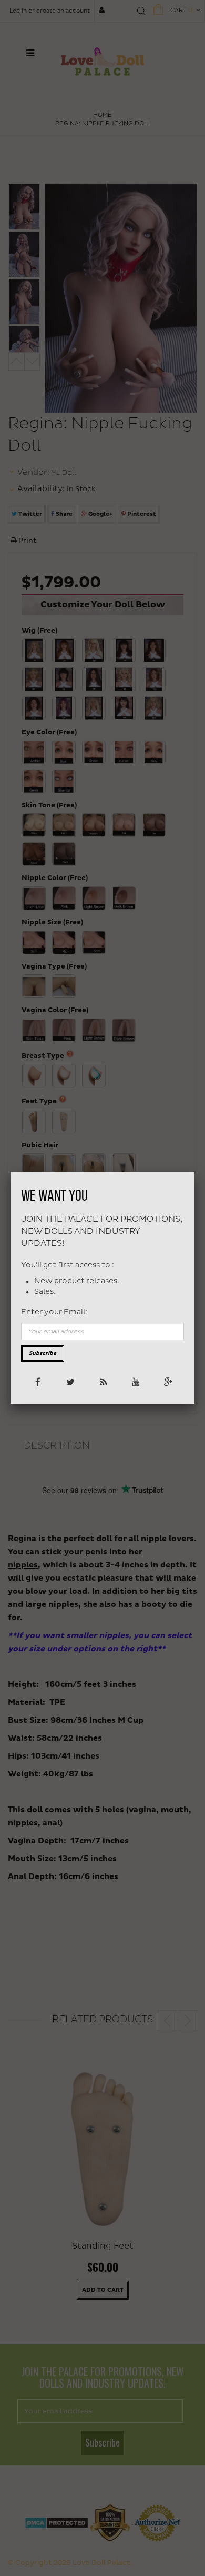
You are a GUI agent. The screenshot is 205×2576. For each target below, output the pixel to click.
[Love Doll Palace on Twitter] (70, 1381)
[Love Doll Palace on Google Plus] (167, 1381)
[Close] (194, 1172)
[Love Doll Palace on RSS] (102, 1381)
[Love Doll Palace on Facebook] (37, 1381)
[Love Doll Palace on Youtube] (135, 1381)
